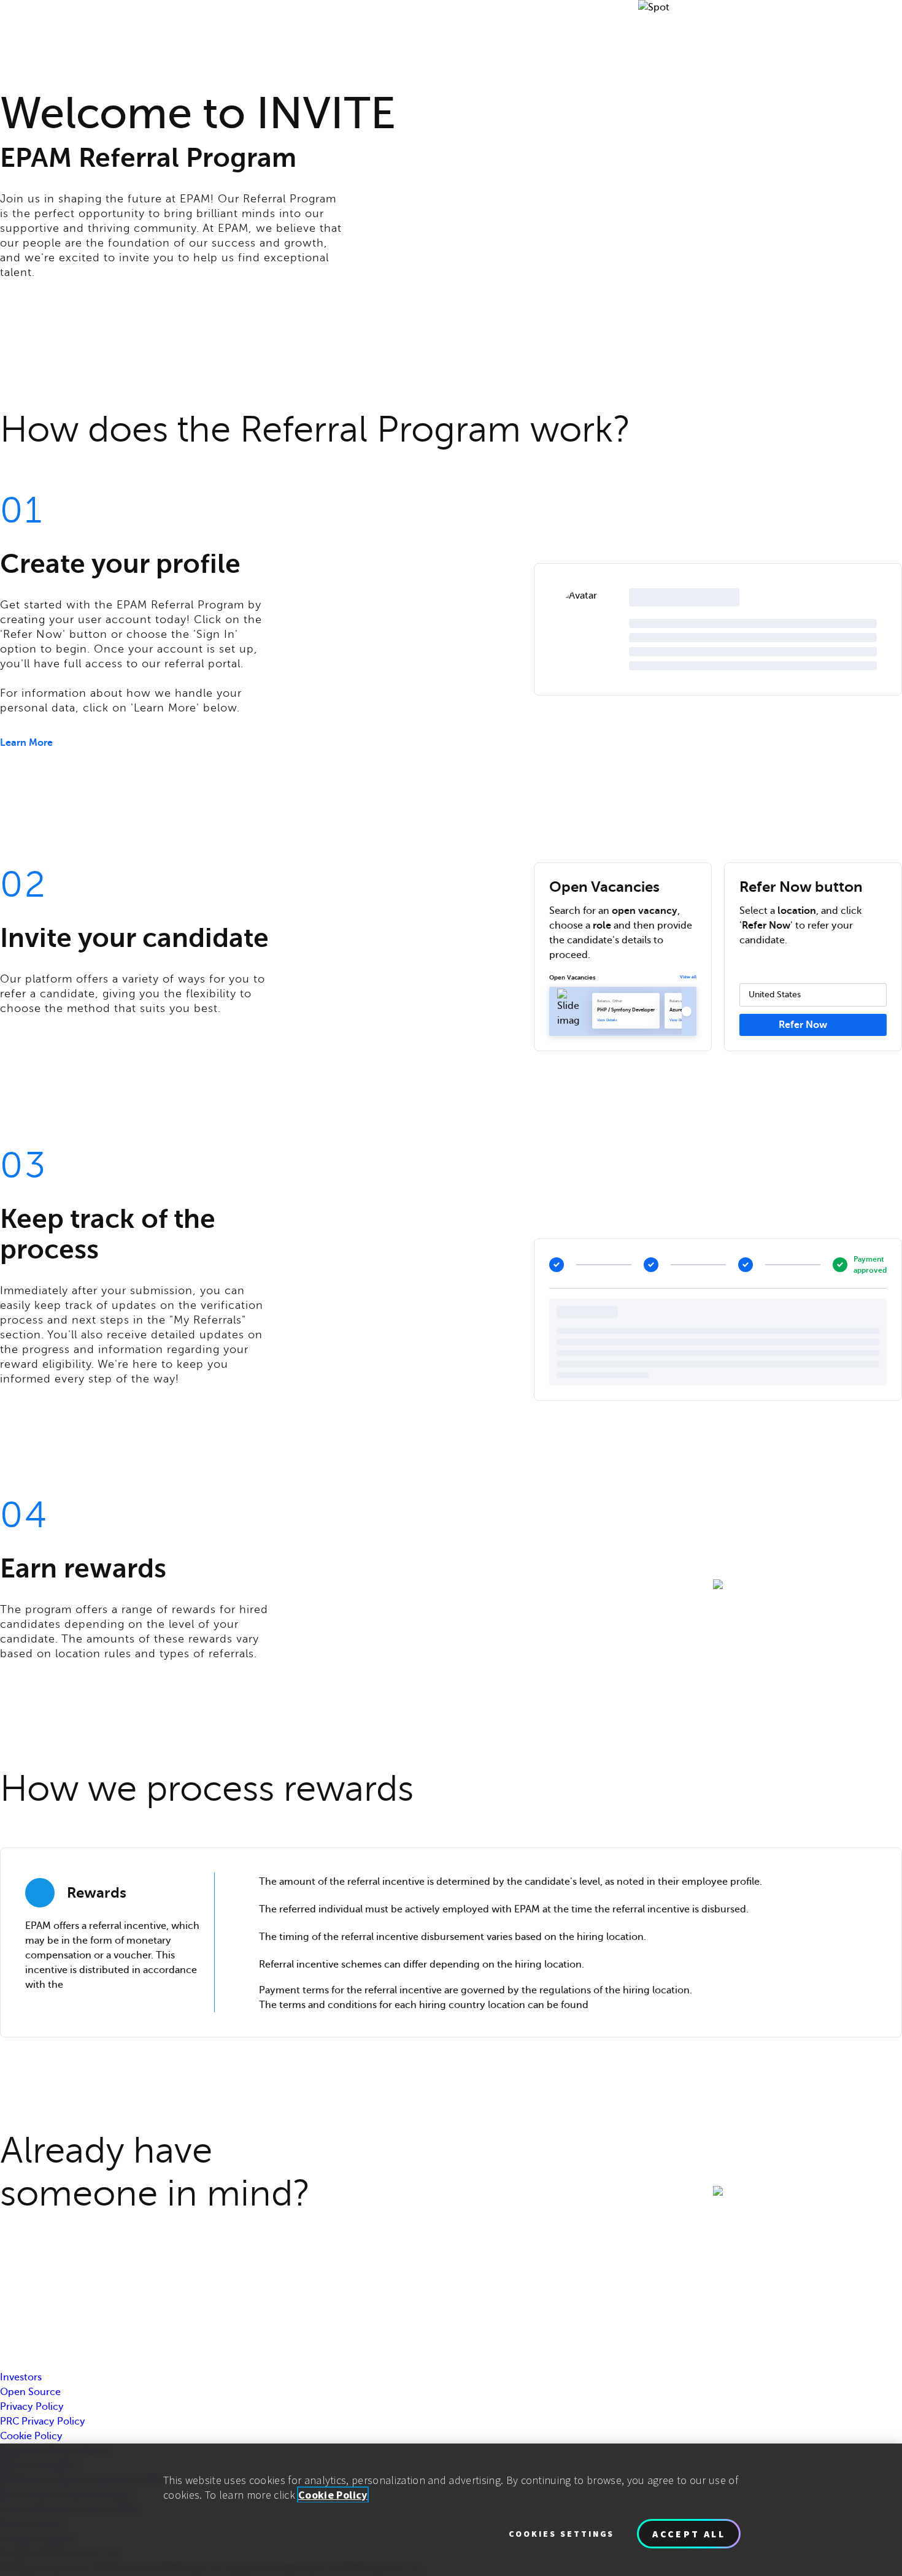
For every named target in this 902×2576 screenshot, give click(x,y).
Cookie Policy (31, 2436)
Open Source (30, 2392)
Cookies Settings (561, 2534)
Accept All (689, 2534)
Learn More (26, 743)
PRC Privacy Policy (43, 2421)
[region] (451, 2510)
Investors (21, 2377)
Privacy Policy (32, 2407)
